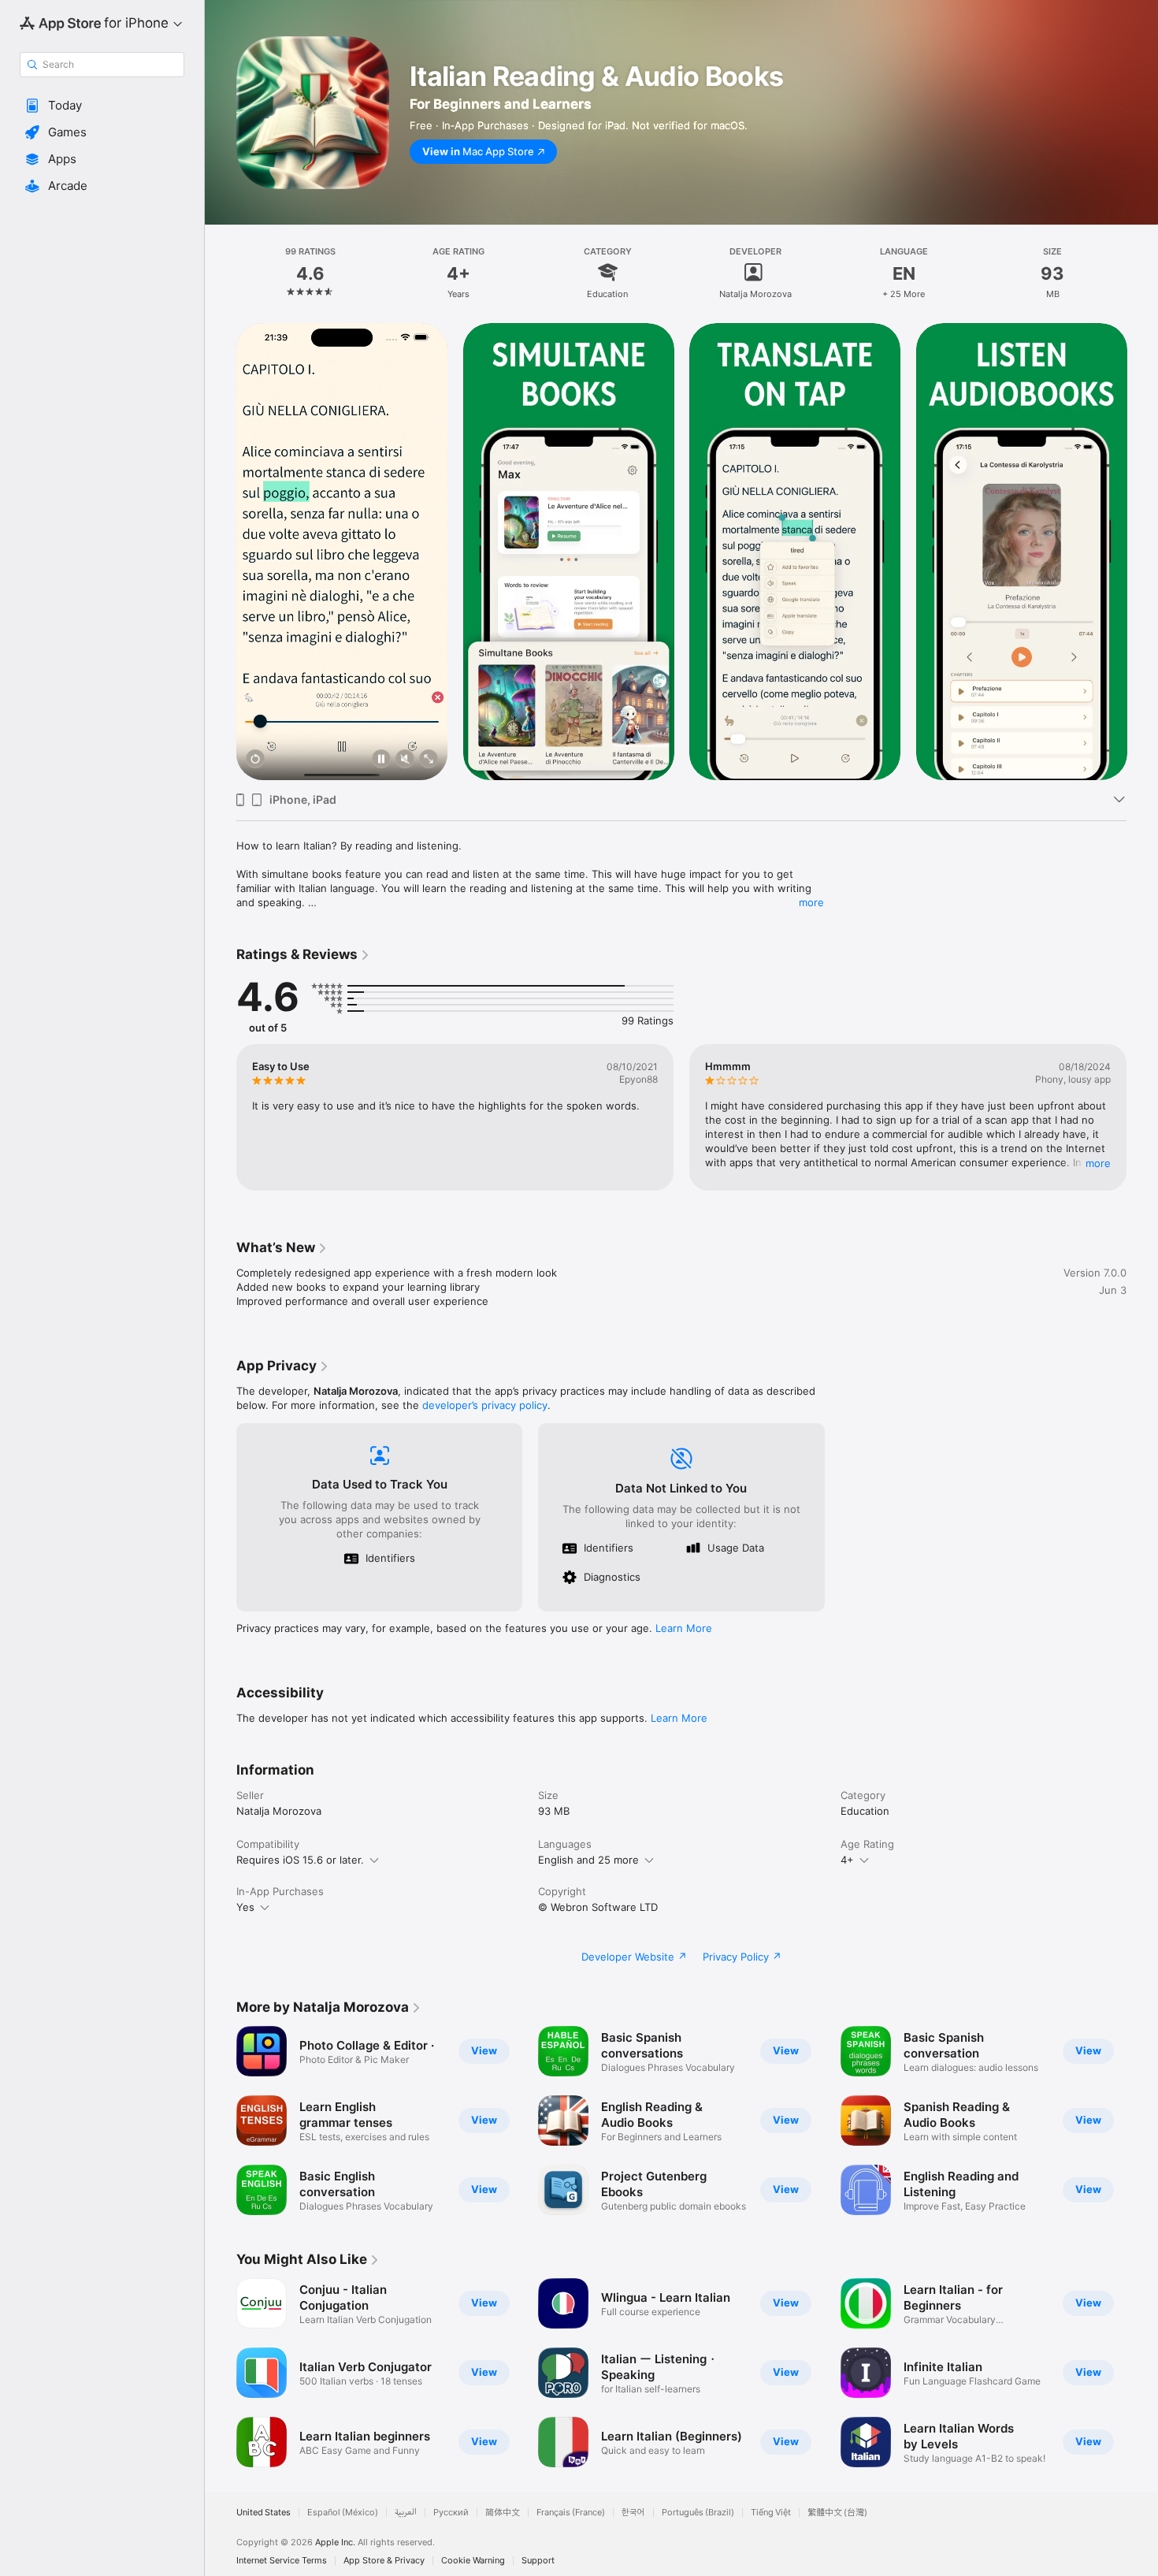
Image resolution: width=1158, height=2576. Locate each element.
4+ (847, 1860)
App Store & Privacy (384, 2561)
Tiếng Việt (771, 2513)
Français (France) (571, 2513)
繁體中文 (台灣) (837, 2513)
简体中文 (503, 2513)
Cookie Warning (473, 2561)
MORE (1098, 1163)
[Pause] (381, 760)
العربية (406, 2513)
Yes (245, 1907)
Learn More (684, 1628)
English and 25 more (588, 1860)
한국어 (633, 2513)
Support (538, 2561)
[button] (102, 106)
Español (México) (343, 2513)
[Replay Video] (255, 760)
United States (264, 2513)
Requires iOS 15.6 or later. (300, 1860)
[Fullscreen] (429, 760)
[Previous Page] (221, 552)
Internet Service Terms (282, 2561)
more (811, 902)
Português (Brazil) (698, 2513)
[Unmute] (405, 760)
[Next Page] (1142, 552)
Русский (451, 2513)
